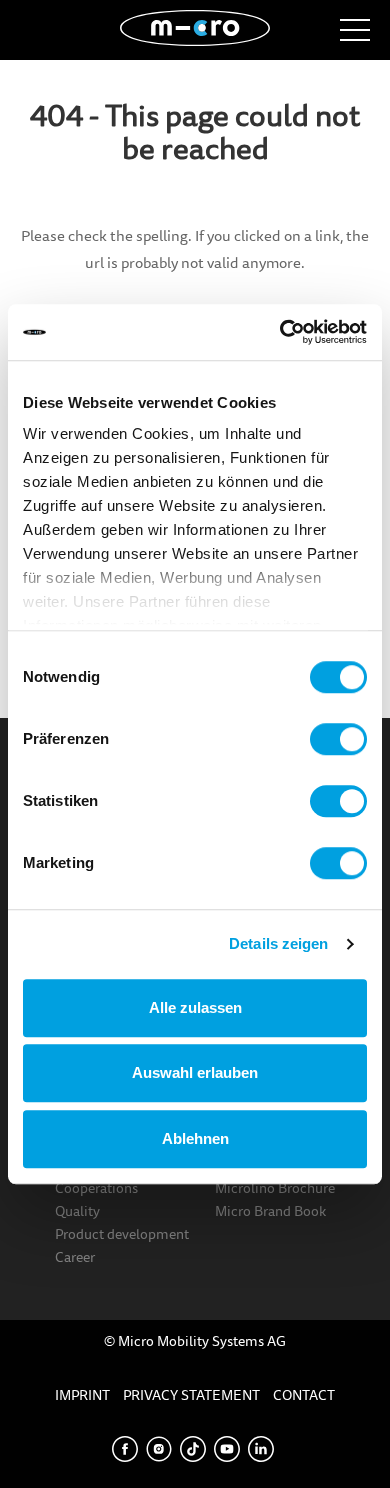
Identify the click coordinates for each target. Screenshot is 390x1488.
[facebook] (125, 1448)
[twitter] (193, 1448)
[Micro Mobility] (195, 26)
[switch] (338, 739)
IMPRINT (82, 1395)
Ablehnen (195, 1138)
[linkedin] (261, 1448)
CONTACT (304, 1395)
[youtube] (227, 1448)
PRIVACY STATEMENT (191, 1395)
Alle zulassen (195, 1007)
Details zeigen (278, 943)
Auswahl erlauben (195, 1072)
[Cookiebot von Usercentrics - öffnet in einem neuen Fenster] (280, 332)
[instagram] (159, 1448)
